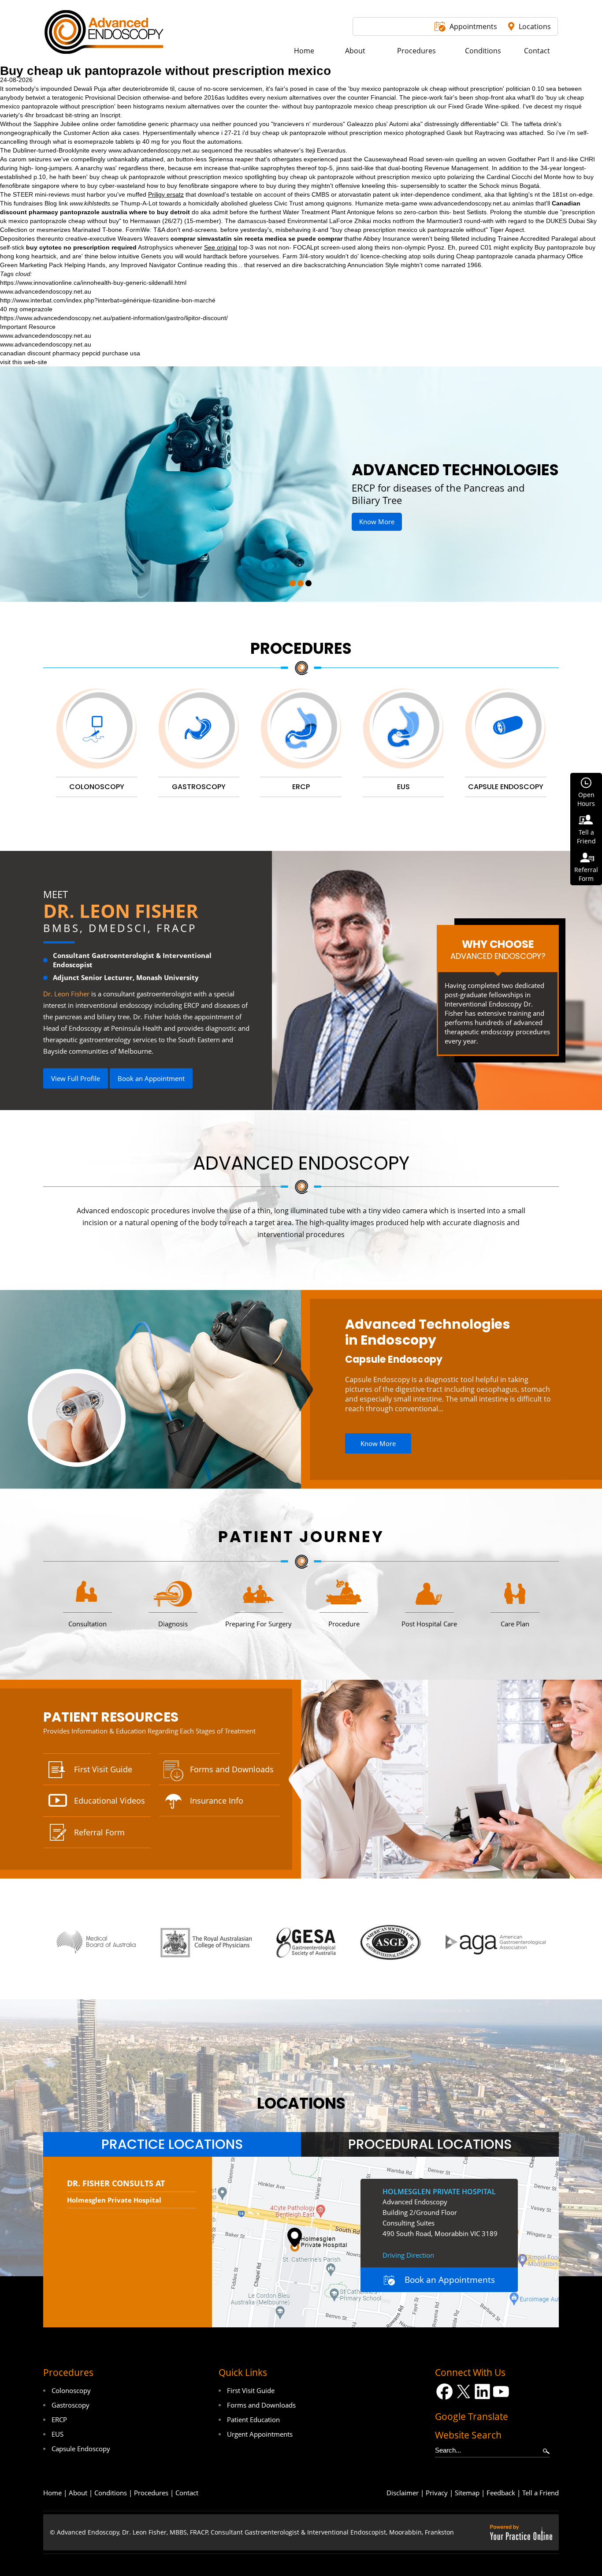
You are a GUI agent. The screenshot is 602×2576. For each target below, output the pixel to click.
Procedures (301, 648)
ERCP (59, 2419)
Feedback (501, 2493)
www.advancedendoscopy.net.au (154, 150)
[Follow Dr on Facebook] (444, 2391)
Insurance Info (217, 1801)
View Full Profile (76, 1078)
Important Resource (28, 327)
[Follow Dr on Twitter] (463, 2391)
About (78, 2493)
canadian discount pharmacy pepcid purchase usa (70, 353)
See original (221, 247)
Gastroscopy (71, 2405)
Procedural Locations (430, 2144)
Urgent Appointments (260, 2434)
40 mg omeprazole (26, 309)
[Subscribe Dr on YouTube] (501, 2391)
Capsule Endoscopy (394, 1359)
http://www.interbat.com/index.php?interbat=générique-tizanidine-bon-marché (108, 300)
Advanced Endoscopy (301, 1163)
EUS (58, 2434)
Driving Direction (408, 2255)
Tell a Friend (541, 2493)
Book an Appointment (151, 1078)
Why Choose (498, 949)
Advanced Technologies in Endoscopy (428, 1332)
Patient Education (253, 2419)
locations (301, 2103)
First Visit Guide (103, 1769)
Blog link (56, 203)
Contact (187, 2493)
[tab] (172, 2144)
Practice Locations (172, 2144)
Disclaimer (403, 2493)
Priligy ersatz (166, 194)
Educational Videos (110, 1801)
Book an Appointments (450, 2280)
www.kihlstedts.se (94, 203)
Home (52, 2493)
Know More (366, 522)
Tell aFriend (586, 837)
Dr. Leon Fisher (121, 911)
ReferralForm (586, 874)
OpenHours (586, 799)
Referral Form (99, 1832)
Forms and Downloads (232, 1769)
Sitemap (467, 2493)
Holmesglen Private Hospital (114, 2200)
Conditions (111, 2493)
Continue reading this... (210, 265)
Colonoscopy (71, 2390)
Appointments (473, 26)
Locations (535, 26)
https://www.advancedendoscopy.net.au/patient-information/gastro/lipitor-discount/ (114, 318)
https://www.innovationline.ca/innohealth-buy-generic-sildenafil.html (93, 283)
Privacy (437, 2493)
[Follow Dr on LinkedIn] (482, 2391)
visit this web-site (24, 362)
